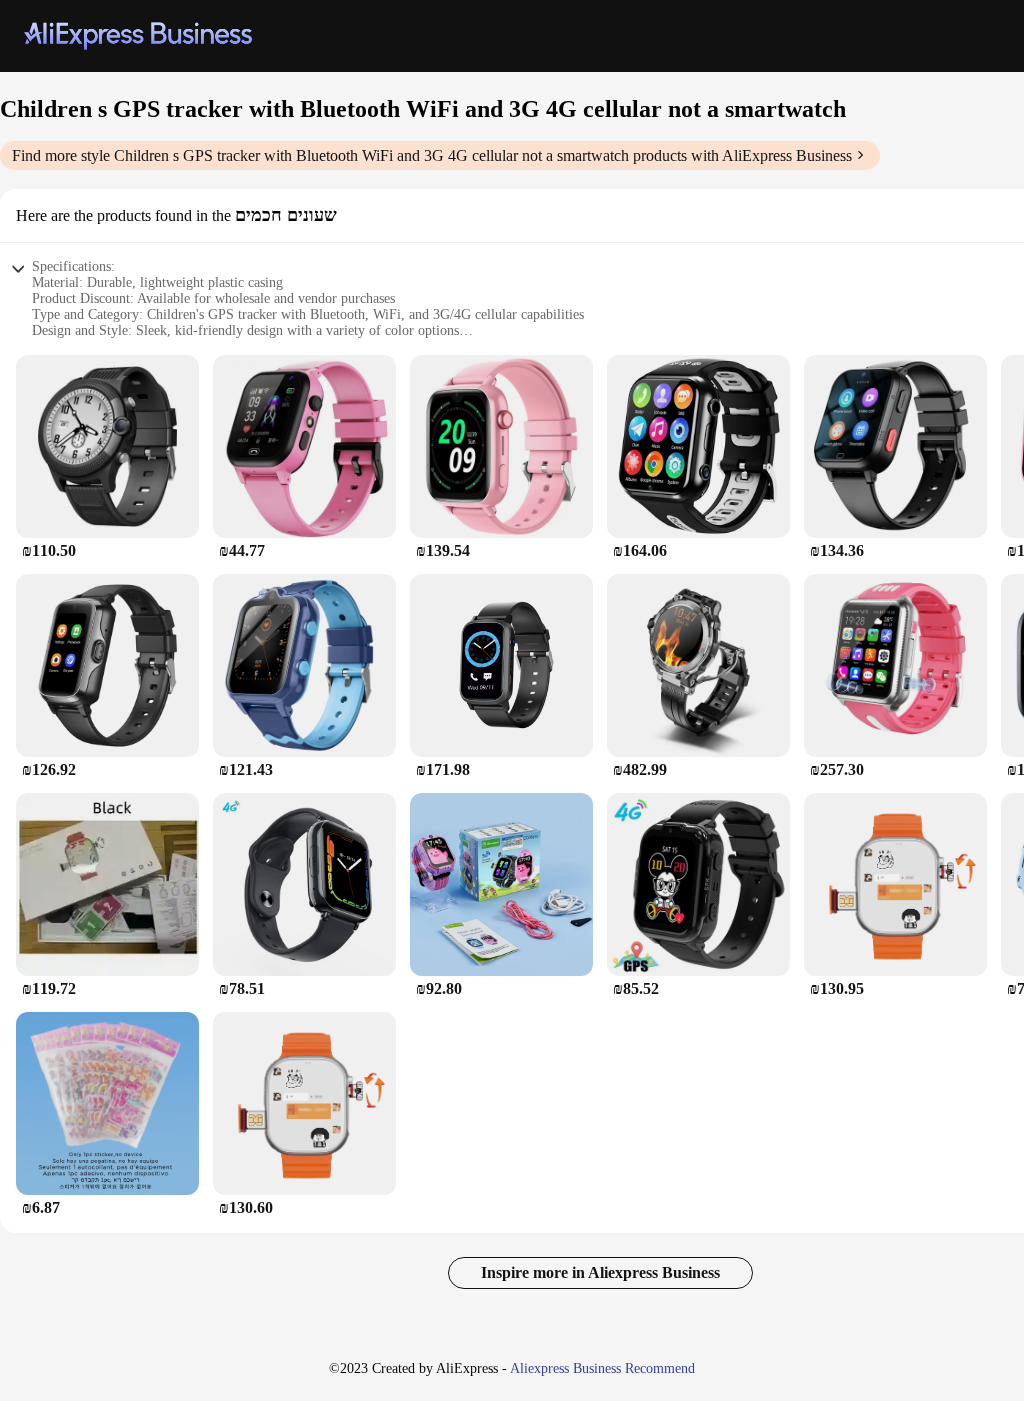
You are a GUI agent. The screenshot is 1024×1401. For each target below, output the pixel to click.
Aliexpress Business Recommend (602, 1368)
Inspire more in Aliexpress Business (600, 1272)
